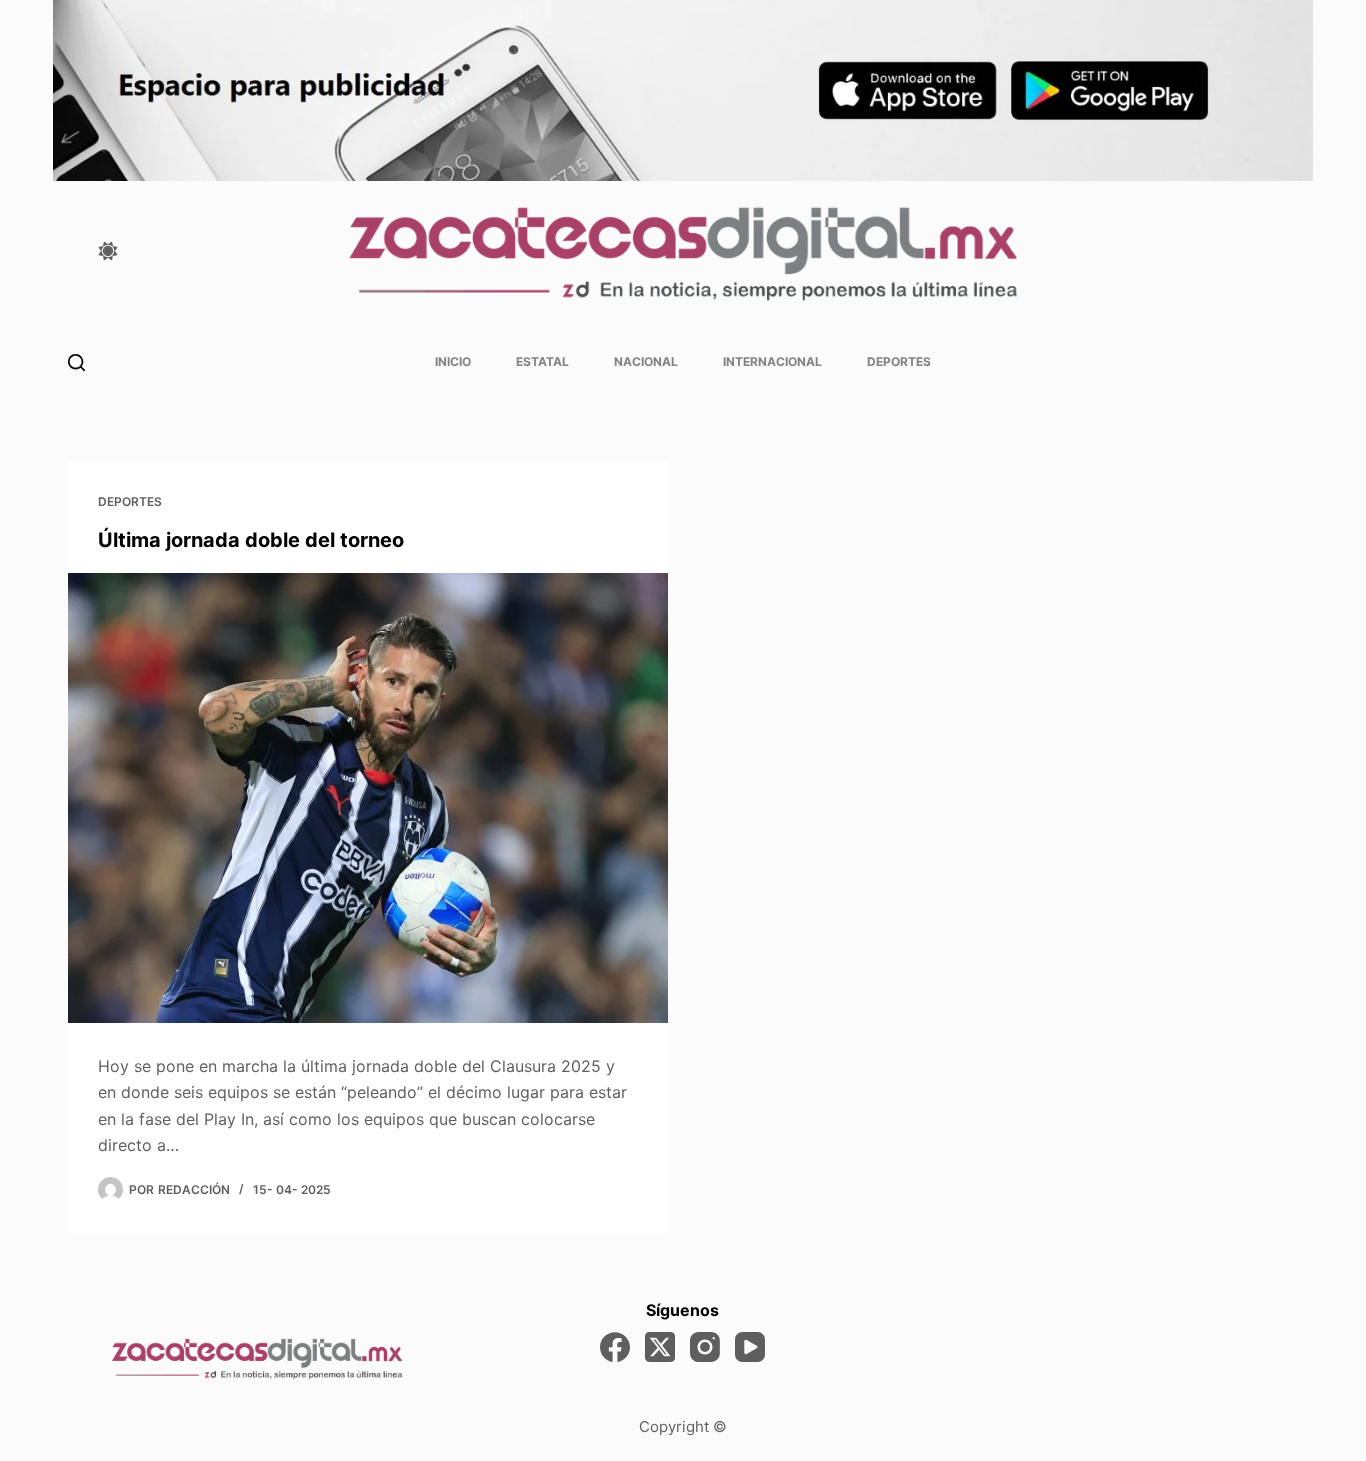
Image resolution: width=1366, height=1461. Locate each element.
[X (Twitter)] (660, 1347)
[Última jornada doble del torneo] (368, 798)
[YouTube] (750, 1347)
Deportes (899, 361)
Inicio (453, 361)
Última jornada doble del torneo (251, 540)
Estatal (542, 361)
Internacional (772, 361)
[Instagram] (705, 1347)
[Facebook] (615, 1347)
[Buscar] (76, 362)
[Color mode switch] (108, 251)
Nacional (646, 361)
